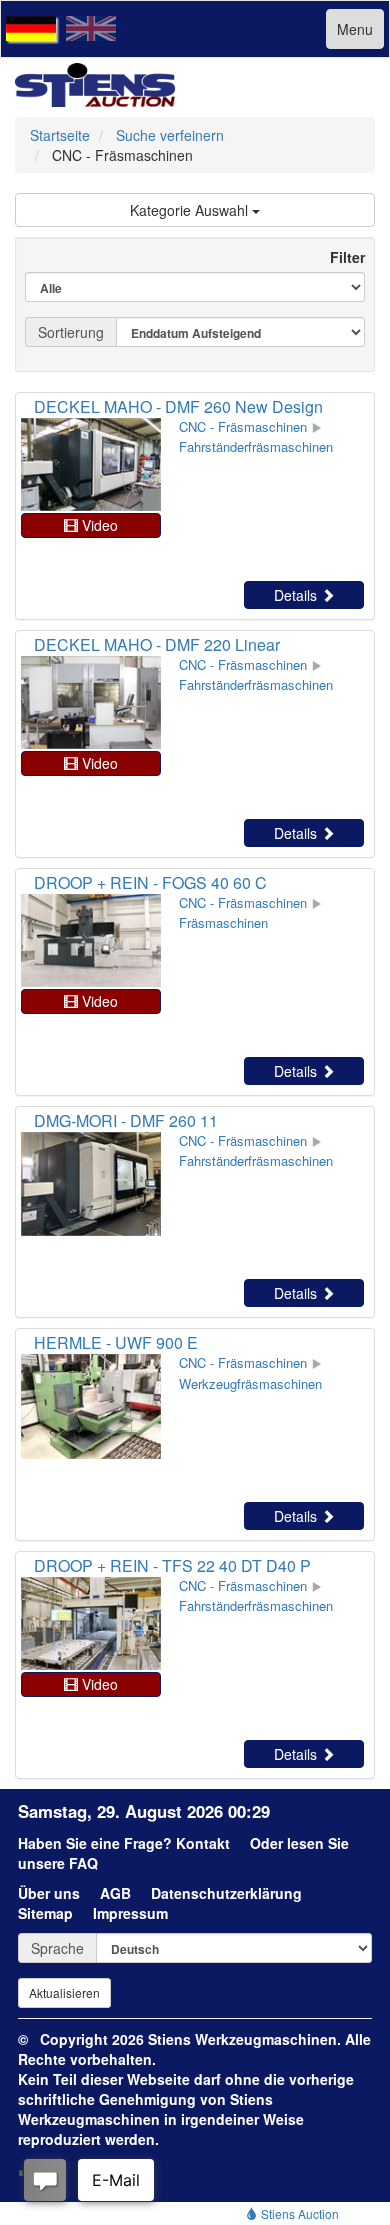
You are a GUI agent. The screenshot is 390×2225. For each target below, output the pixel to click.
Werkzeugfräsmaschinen (250, 1383)
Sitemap (45, 1913)
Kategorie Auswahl (191, 210)
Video (98, 525)
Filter (339, 257)
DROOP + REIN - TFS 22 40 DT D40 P (172, 1565)
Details (297, 595)
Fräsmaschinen (223, 922)
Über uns (49, 1893)
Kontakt (203, 1843)
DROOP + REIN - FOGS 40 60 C (150, 882)
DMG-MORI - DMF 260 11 (126, 1120)
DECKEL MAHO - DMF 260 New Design (178, 406)
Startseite (60, 135)
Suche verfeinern (170, 135)
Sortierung (71, 332)
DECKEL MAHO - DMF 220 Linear (157, 644)
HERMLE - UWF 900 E (116, 1342)
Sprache (57, 1948)
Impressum (130, 1913)
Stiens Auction (298, 2213)
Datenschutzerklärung (226, 1893)
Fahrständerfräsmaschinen (256, 446)
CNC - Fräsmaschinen (243, 426)
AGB (115, 1893)
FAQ (83, 1863)
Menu (355, 29)
